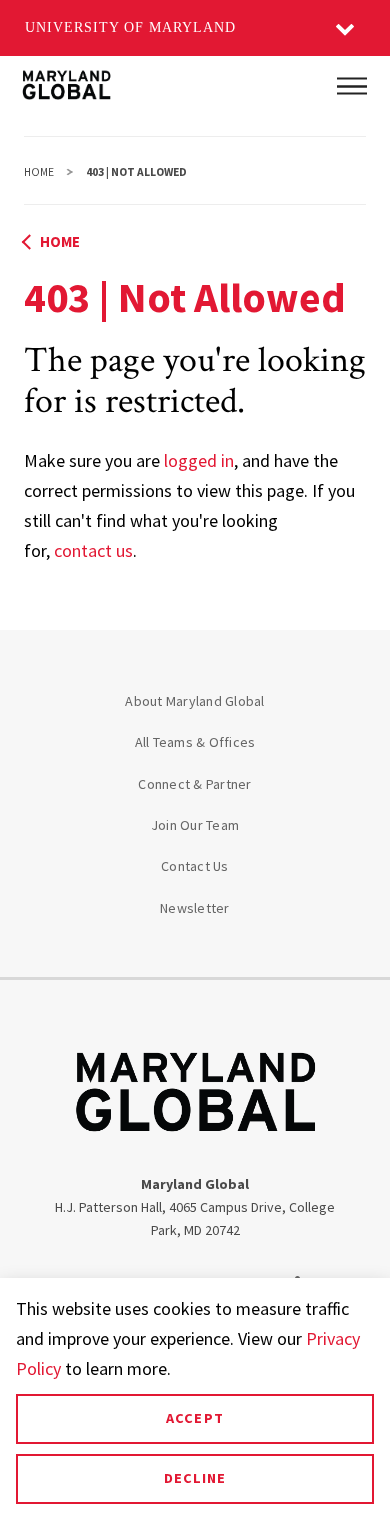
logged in (199, 460)
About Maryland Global (194, 701)
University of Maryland (130, 27)
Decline (195, 1478)
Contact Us (195, 866)
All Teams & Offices (195, 742)
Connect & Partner (194, 784)
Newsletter (195, 908)
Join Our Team (195, 825)
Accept (194, 1418)
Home (39, 172)
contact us (93, 550)
